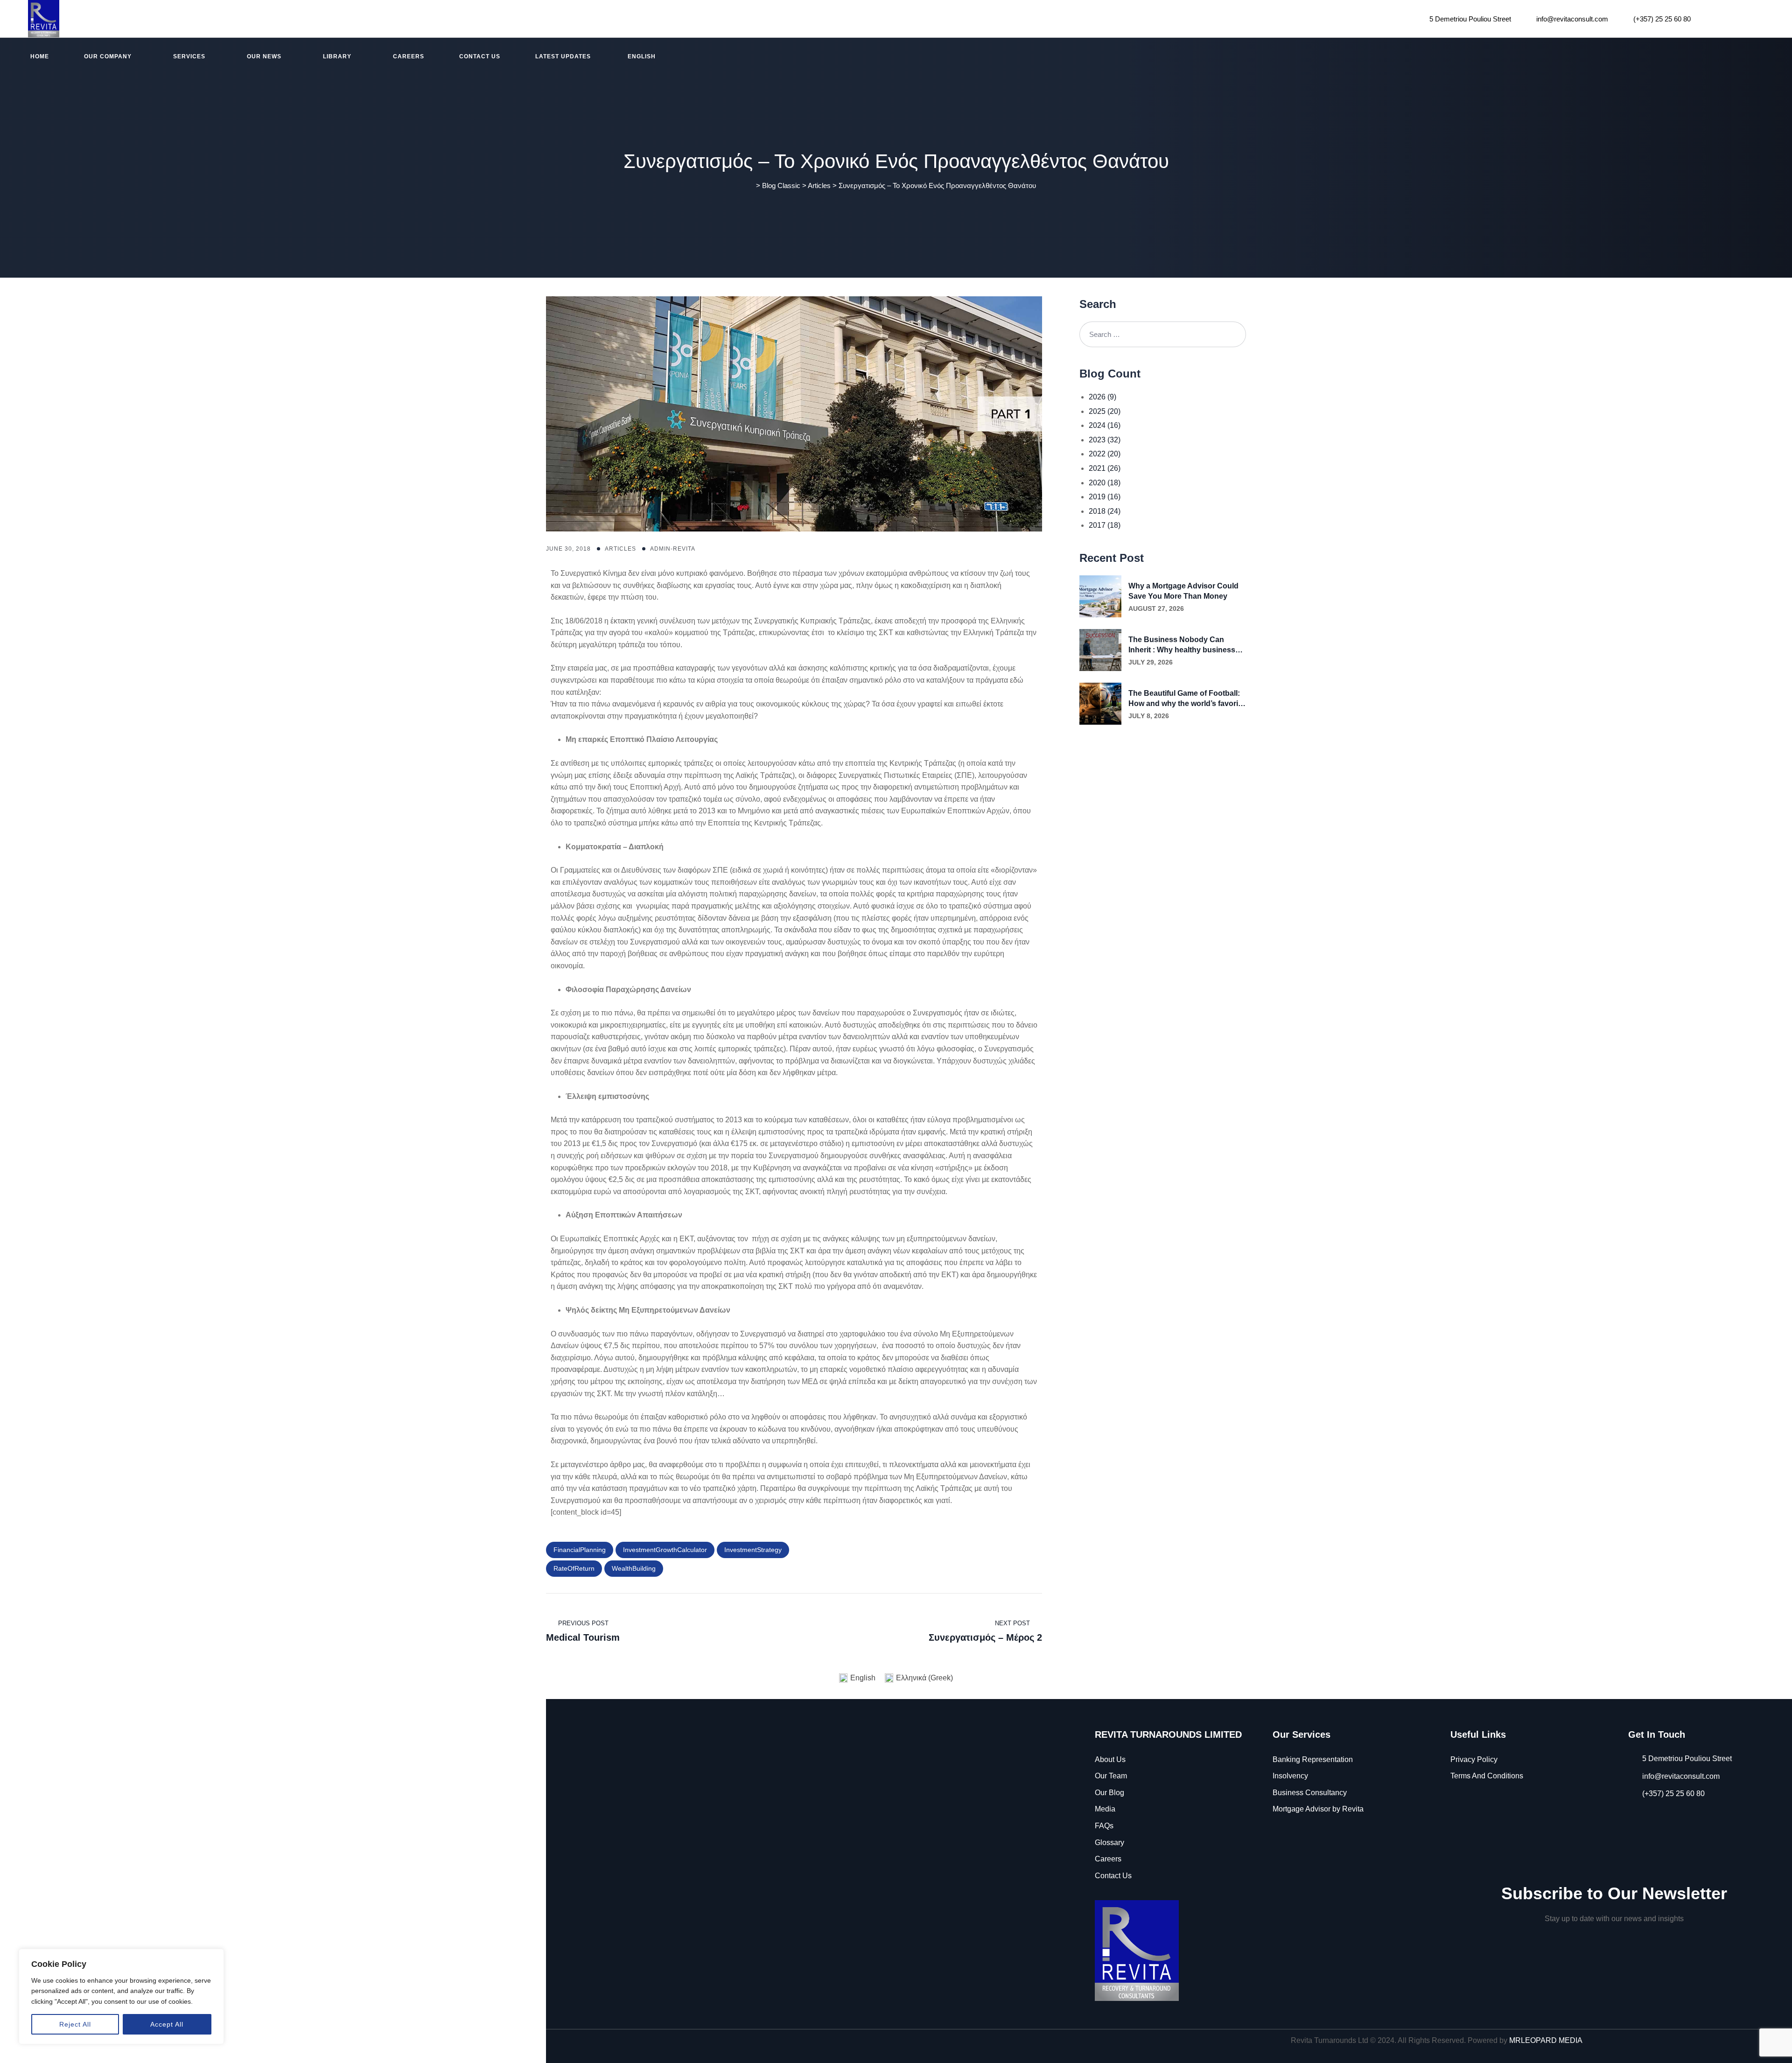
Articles (620, 549)
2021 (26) (1105, 468)
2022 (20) (1105, 454)
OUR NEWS (264, 56)
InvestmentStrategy (753, 1550)
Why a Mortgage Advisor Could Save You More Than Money (1183, 591)
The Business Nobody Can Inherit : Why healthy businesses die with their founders (1186, 645)
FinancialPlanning (580, 1550)
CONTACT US (480, 56)
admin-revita (673, 549)
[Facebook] (1710, 18)
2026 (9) (1102, 397)
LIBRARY (337, 56)
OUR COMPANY (108, 56)
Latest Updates (563, 56)
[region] (121, 1997)
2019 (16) (1105, 497)
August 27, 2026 (1156, 608)
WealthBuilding (634, 1568)
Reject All (75, 2024)
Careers (409, 56)
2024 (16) (1105, 425)
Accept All (167, 2024)
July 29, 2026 (1151, 662)
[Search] (1233, 334)
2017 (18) (1105, 525)
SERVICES (189, 56)
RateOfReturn (574, 1568)
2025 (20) (1105, 411)
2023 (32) (1105, 440)
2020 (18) (1105, 483)
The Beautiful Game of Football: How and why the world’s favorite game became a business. (1186, 699)
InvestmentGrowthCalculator (665, 1550)
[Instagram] (1734, 18)
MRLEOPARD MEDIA (1546, 2040)
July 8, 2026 (1149, 716)
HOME (40, 56)
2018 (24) (1105, 511)
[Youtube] (1759, 18)
